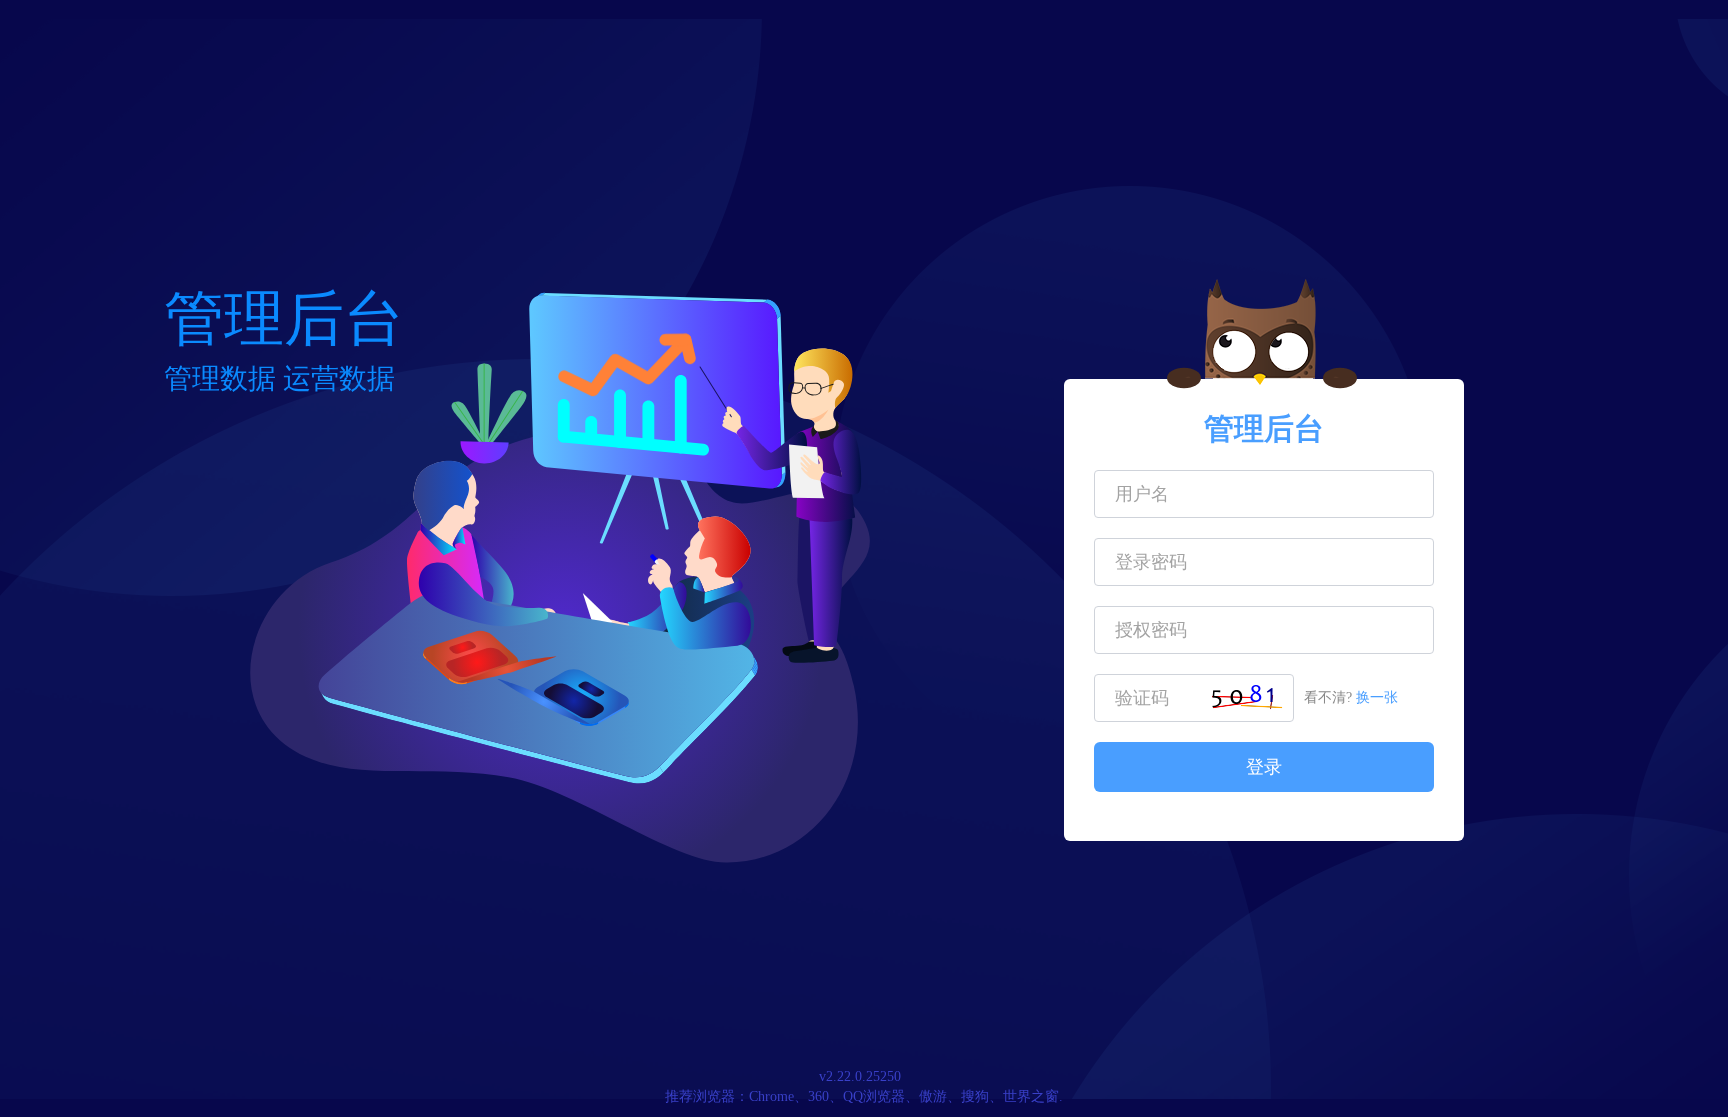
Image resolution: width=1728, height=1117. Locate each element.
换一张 (1377, 697)
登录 (1264, 767)
